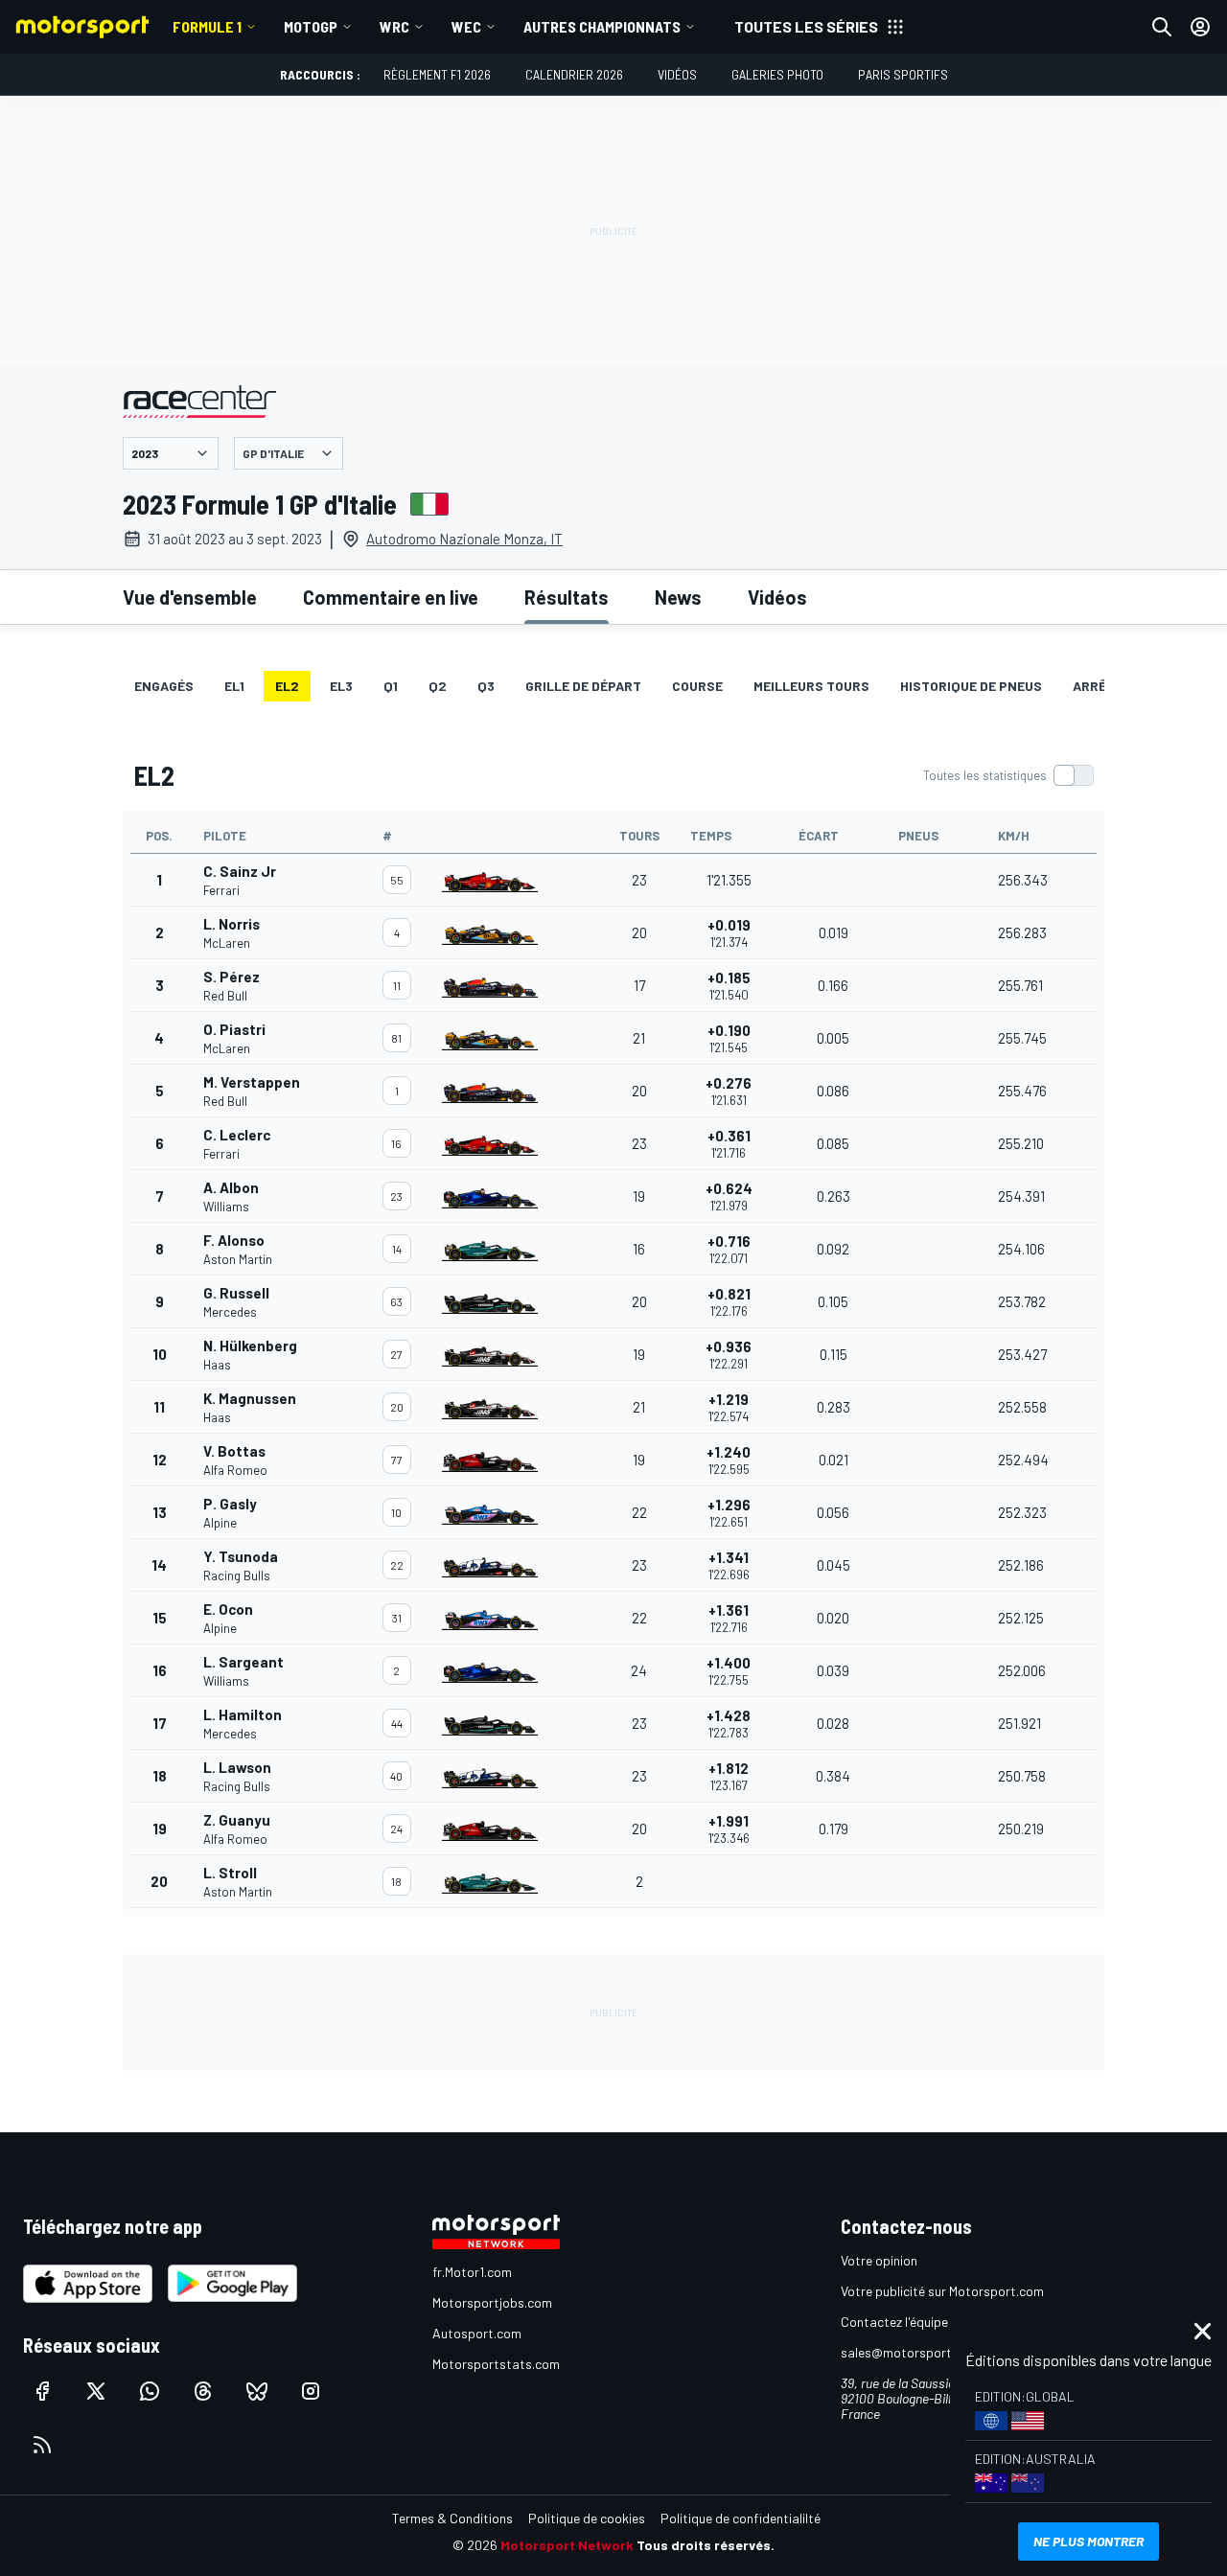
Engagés (164, 686)
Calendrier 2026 (574, 74)
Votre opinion (879, 2260)
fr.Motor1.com (472, 2272)
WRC (394, 26)
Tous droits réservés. (706, 2545)
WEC (466, 26)
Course (697, 686)
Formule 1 (207, 26)
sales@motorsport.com (910, 2352)
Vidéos (677, 74)
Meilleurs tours (811, 686)
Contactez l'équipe (894, 2322)
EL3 (341, 686)
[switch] (1008, 775)
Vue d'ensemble (190, 597)
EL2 (287, 686)
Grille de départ (583, 686)
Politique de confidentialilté (741, 2518)
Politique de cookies (587, 2518)
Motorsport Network (567, 2545)
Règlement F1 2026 (437, 74)
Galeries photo (777, 74)
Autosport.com (477, 2333)
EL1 (234, 686)
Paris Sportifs (903, 74)
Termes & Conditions (452, 2518)
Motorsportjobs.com (492, 2302)
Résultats (567, 597)
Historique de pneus (971, 686)
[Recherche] (1162, 27)
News (678, 597)
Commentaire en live (391, 597)
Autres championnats (602, 26)
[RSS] (42, 2445)
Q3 (486, 686)
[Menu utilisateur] (1200, 27)
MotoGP (311, 26)
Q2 (438, 686)
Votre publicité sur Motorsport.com (942, 2291)
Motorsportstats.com (496, 2364)
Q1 (391, 686)
